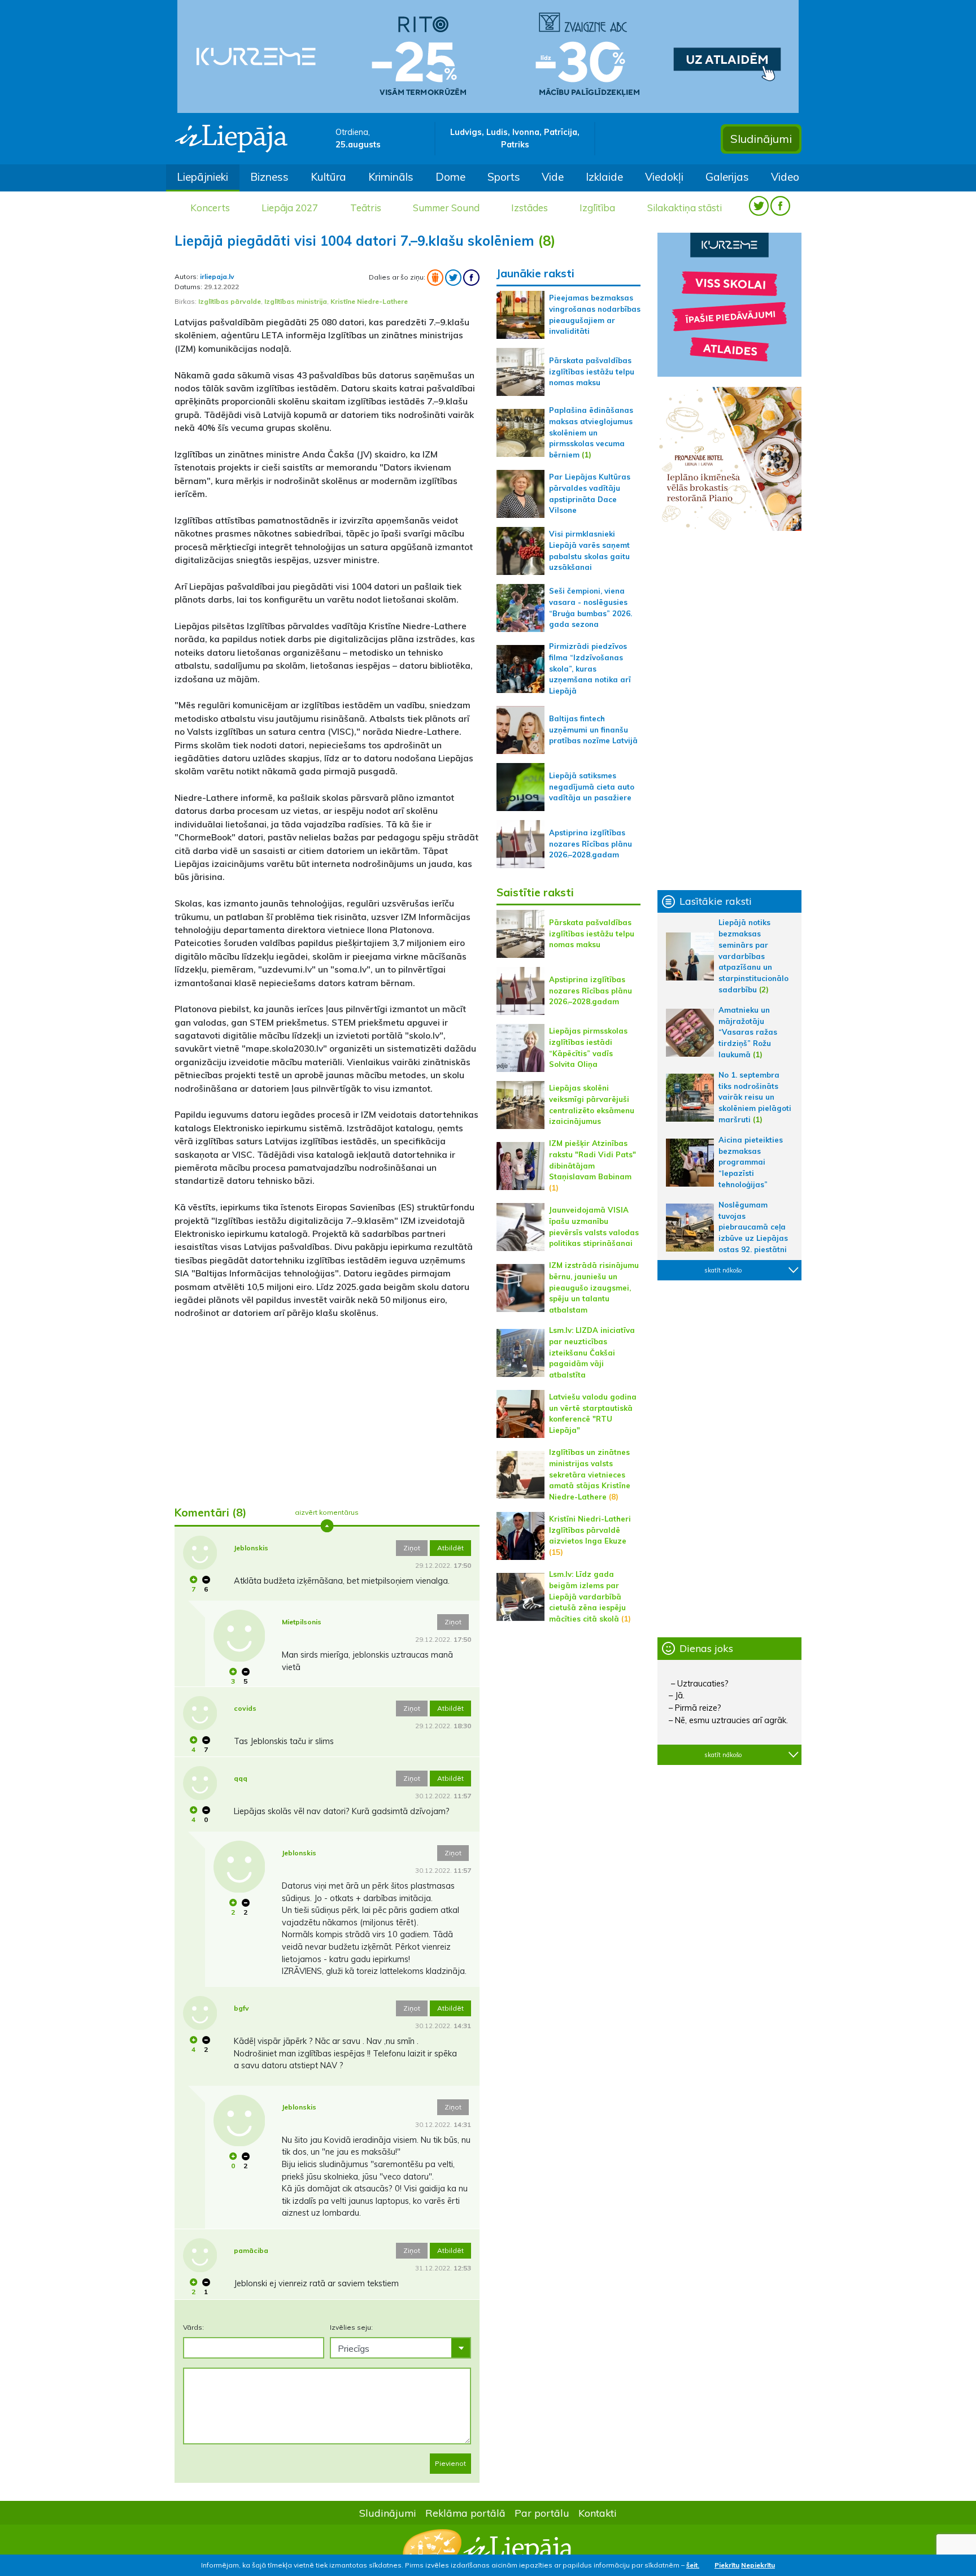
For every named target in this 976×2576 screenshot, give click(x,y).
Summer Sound (446, 208)
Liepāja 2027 (290, 208)
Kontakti (598, 2513)
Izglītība (597, 208)
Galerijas (727, 177)
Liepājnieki (202, 177)
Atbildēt (450, 1548)
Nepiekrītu (758, 2565)
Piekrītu (727, 2565)
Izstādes (530, 208)
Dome (450, 177)
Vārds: (193, 2327)
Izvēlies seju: (351, 2327)
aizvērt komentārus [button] (327, 1512)
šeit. (693, 2565)
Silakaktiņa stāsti (685, 208)
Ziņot (412, 1548)
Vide (553, 177)
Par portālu (542, 2513)
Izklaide (604, 177)
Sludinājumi (761, 139)
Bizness (269, 177)
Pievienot (450, 2463)
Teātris (366, 208)
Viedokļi (664, 177)
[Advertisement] (327, 1408)
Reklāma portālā (465, 2513)
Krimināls (391, 177)
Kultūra (328, 177)
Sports (504, 177)
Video (785, 177)
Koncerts (210, 208)
